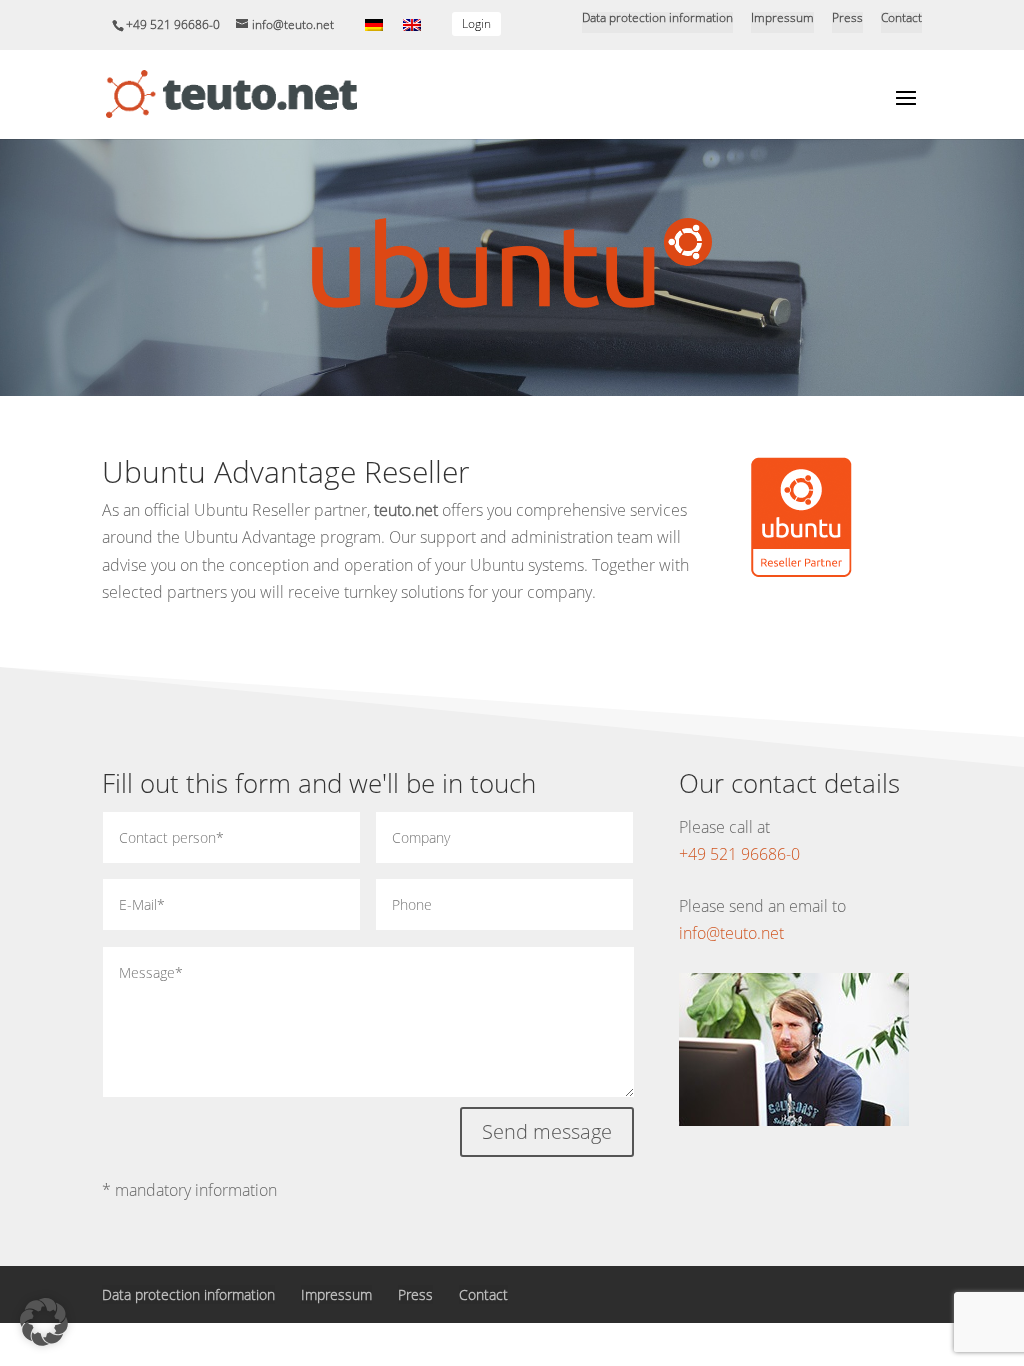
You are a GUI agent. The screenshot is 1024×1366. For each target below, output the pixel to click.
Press (847, 19)
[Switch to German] (374, 25)
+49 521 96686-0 (739, 854)
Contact (901, 19)
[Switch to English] (412, 25)
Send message (547, 1131)
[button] (44, 1322)
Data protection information (657, 19)
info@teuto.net (731, 933)
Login (476, 23)
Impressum (782, 19)
